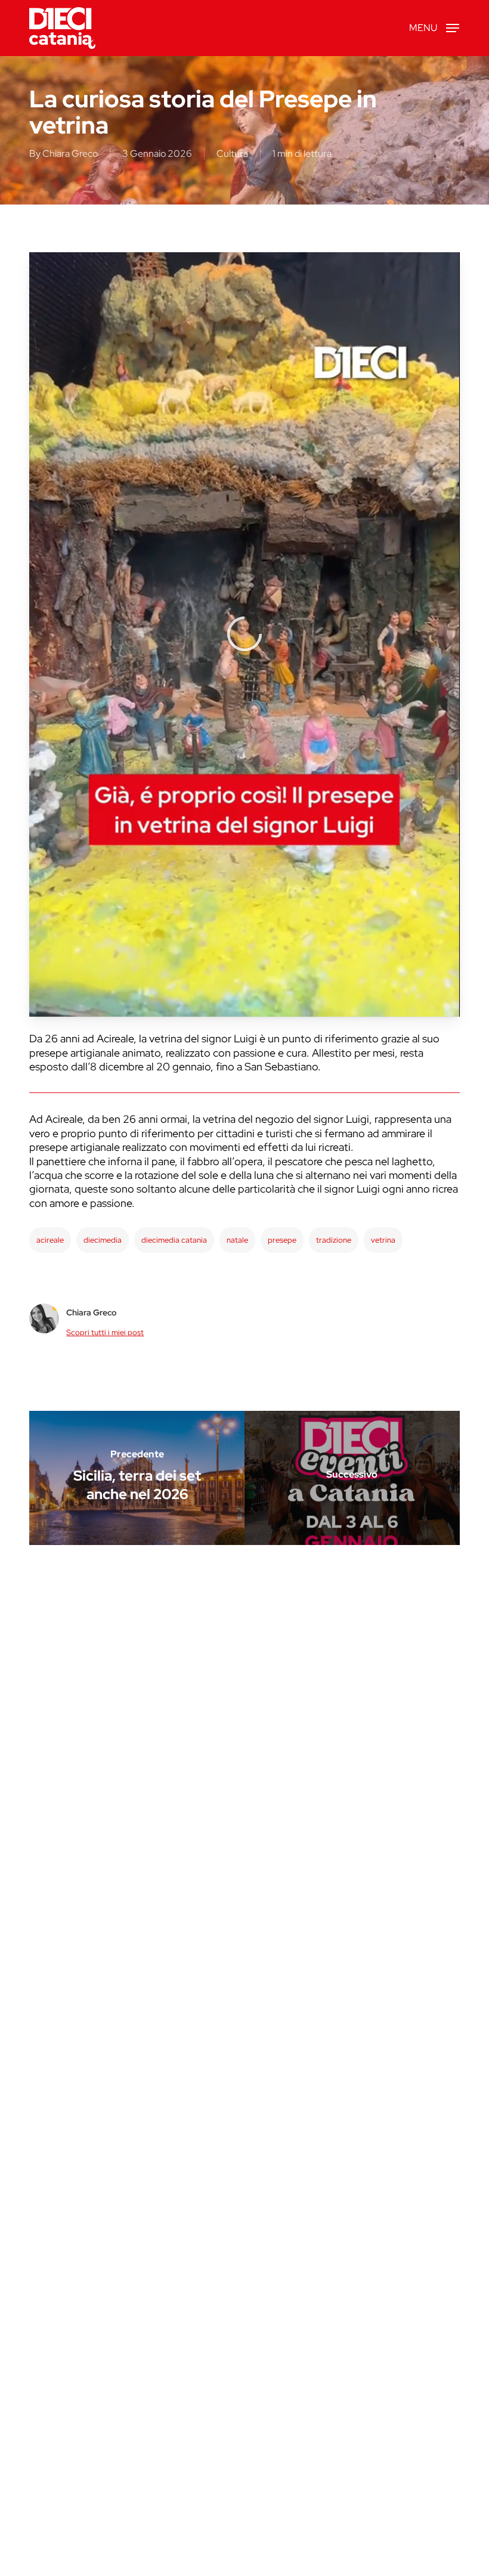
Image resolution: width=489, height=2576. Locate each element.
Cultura (232, 154)
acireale (50, 1240)
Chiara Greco (70, 154)
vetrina (383, 1240)
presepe (282, 1240)
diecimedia (103, 1240)
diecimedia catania (174, 1240)
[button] (434, 27)
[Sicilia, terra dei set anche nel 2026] (137, 1478)
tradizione (334, 1240)
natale (237, 1240)
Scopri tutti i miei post (105, 1332)
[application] (244, 634)
